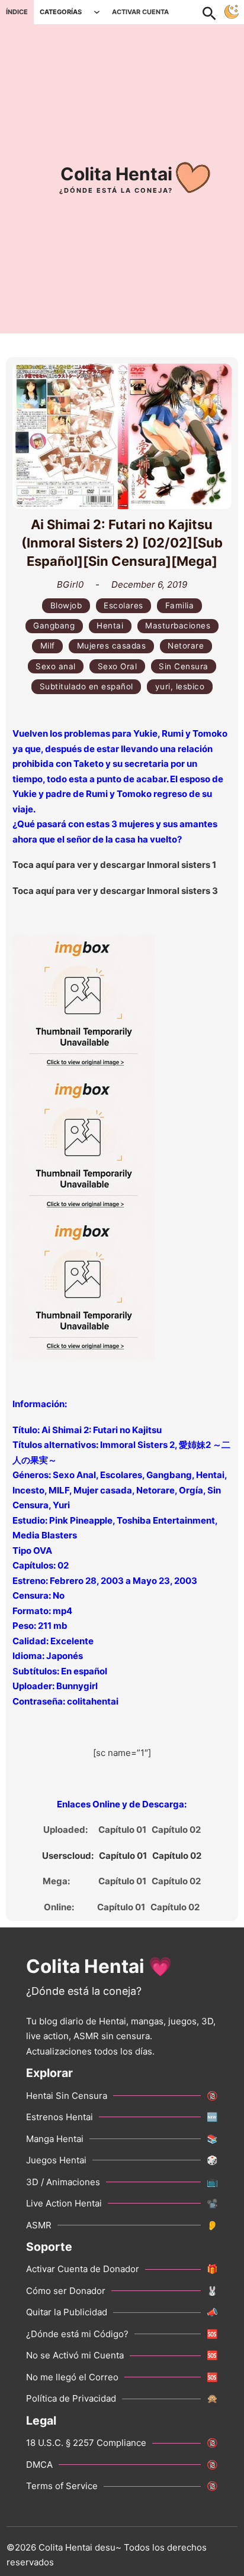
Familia (180, 605)
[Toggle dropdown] (97, 12)
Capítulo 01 (122, 1830)
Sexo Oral (118, 666)
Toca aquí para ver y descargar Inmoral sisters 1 (114, 865)
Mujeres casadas (112, 646)
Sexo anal (56, 666)
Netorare (186, 646)
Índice (17, 12)
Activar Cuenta (140, 12)
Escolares (123, 605)
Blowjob (66, 605)
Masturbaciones (178, 626)
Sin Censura (184, 666)
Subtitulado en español (86, 686)
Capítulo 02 (176, 1830)
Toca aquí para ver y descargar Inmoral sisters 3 (115, 891)
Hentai (110, 626)
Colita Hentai (116, 174)
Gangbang (54, 626)
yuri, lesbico (180, 686)
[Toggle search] (216, 12)
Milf (48, 646)
